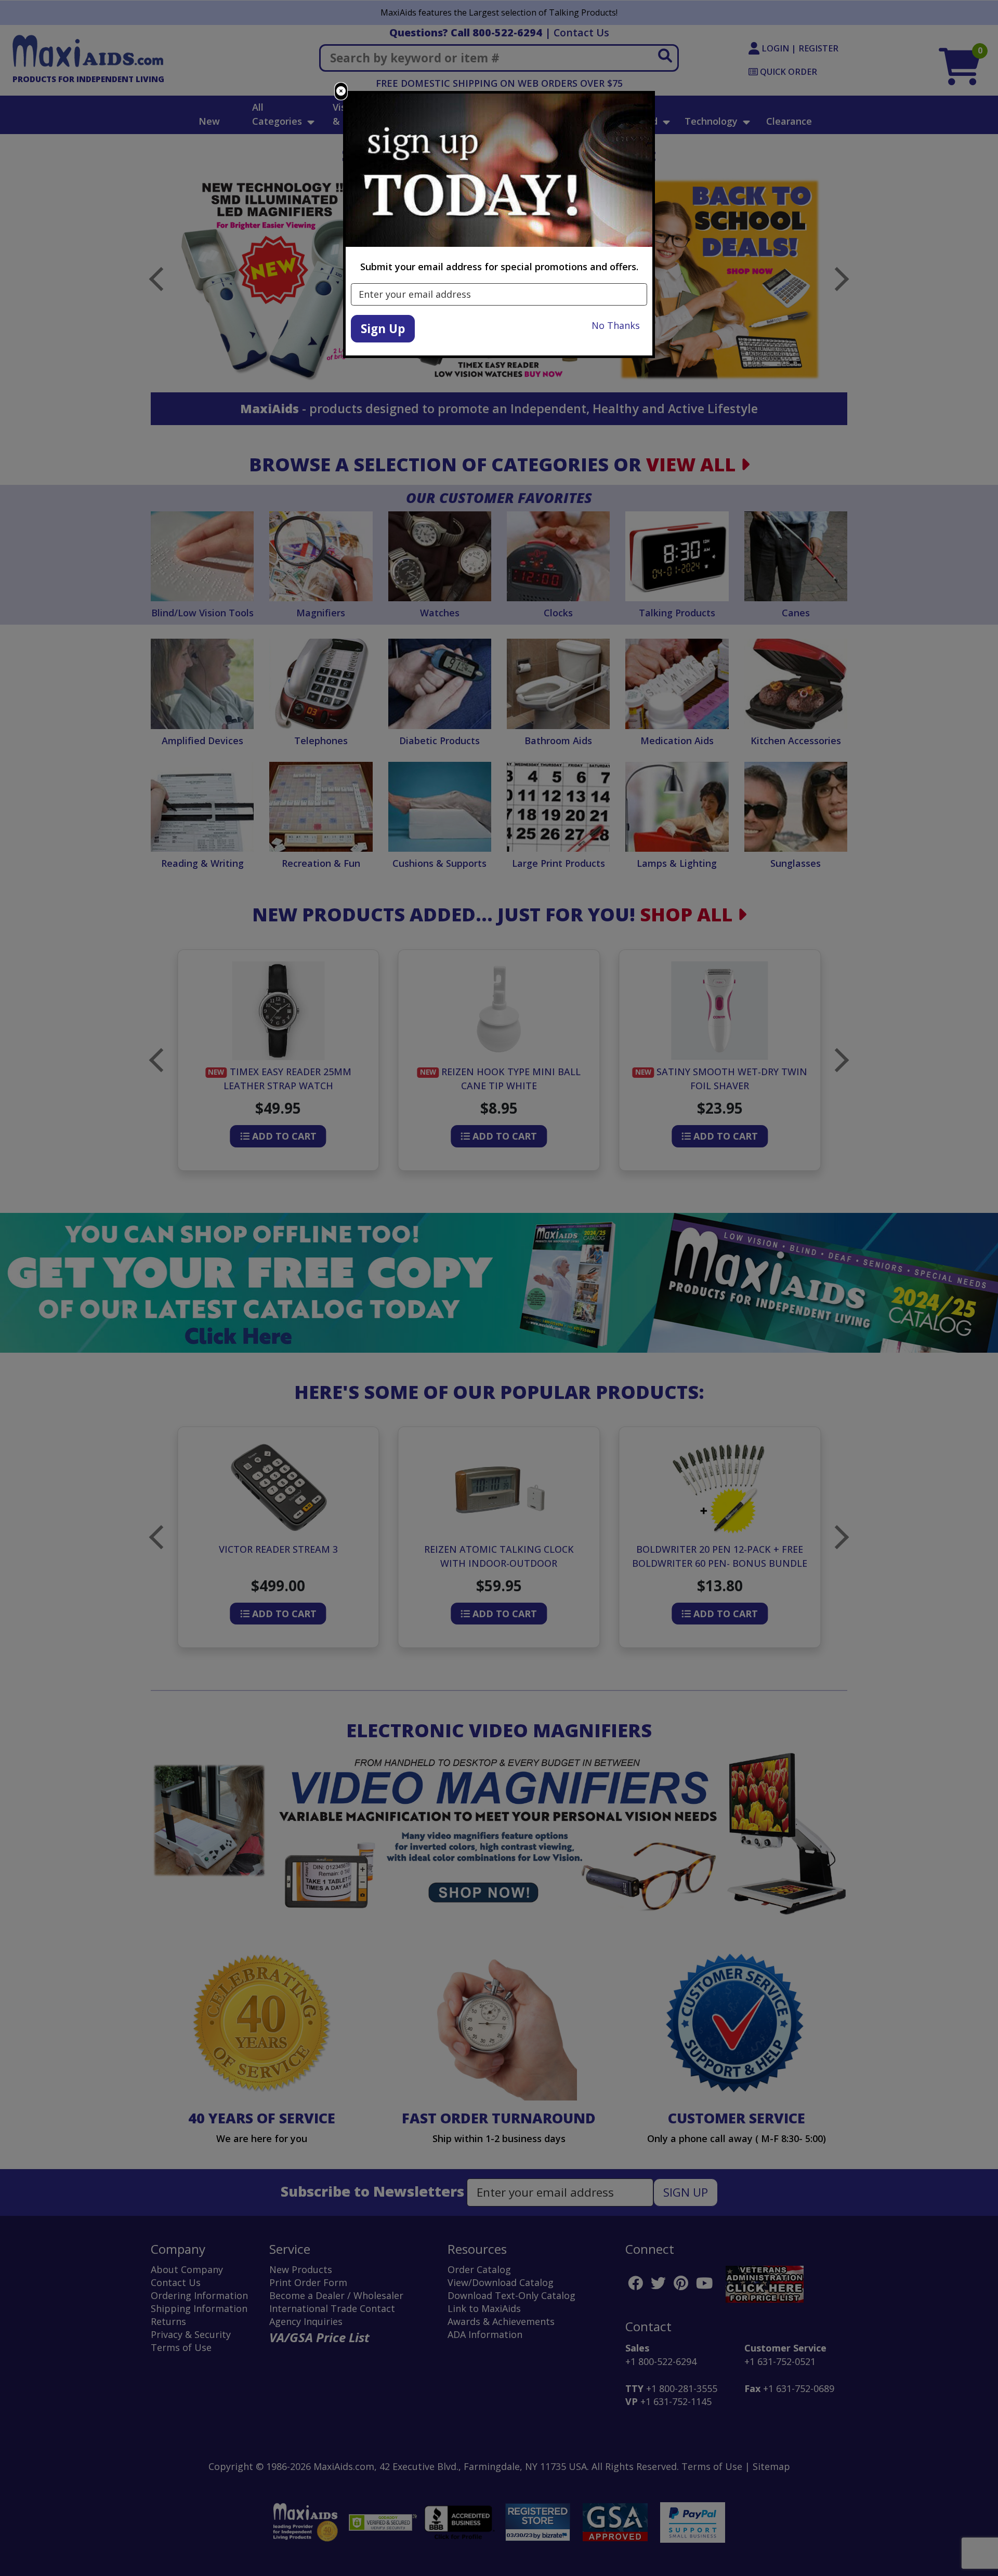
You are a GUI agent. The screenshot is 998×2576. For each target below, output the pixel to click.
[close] (341, 91)
